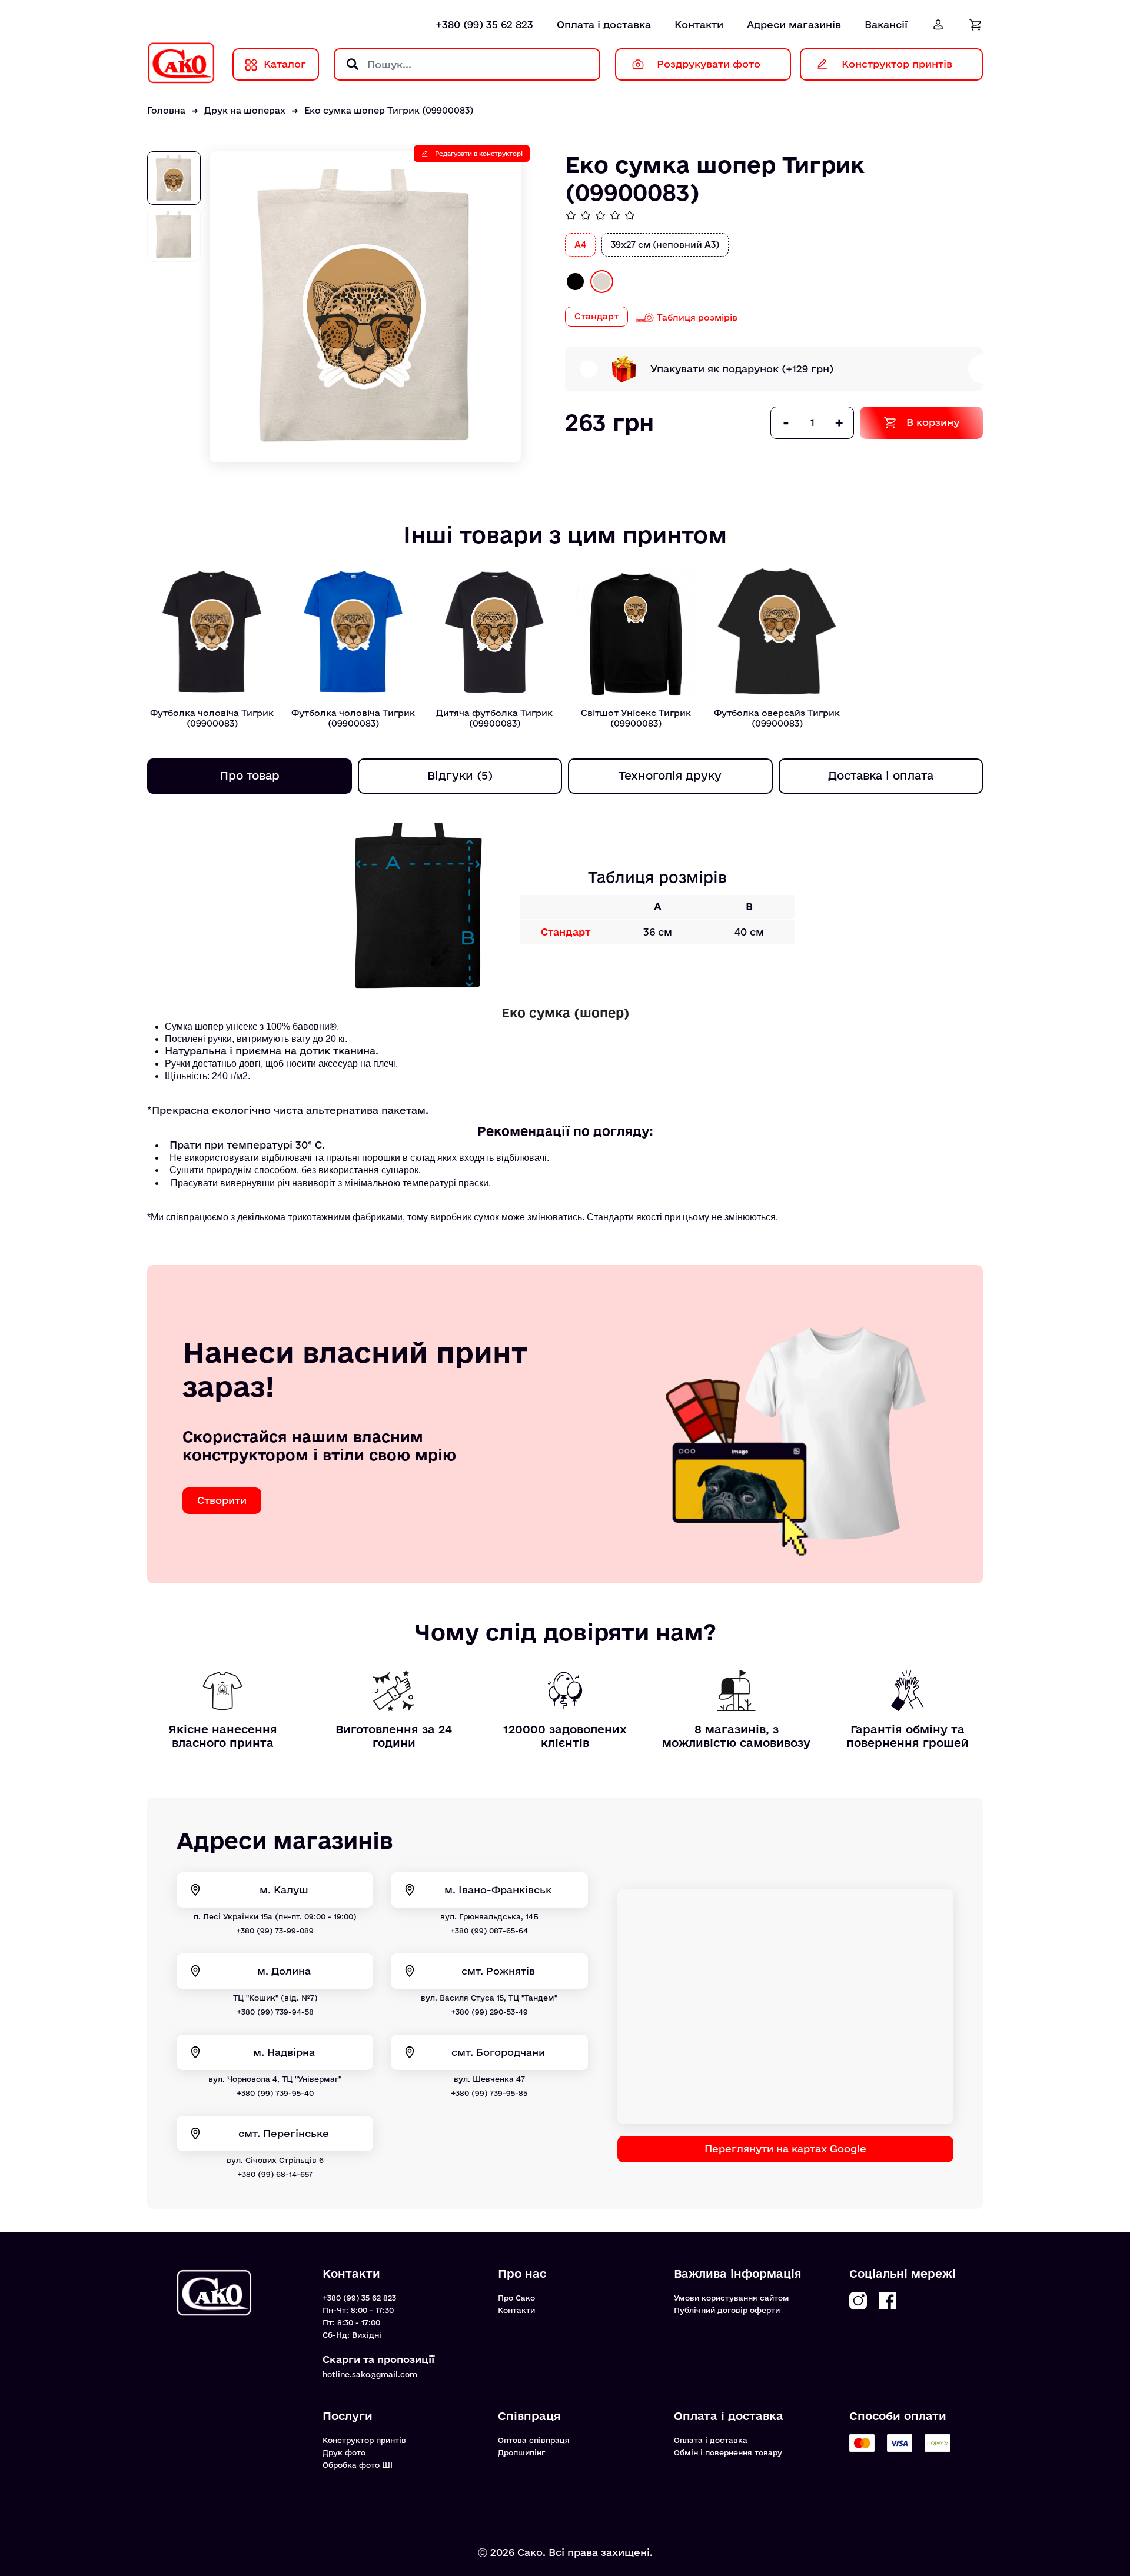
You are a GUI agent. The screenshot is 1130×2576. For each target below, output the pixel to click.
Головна (166, 110)
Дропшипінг (521, 2452)
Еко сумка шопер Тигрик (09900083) (389, 110)
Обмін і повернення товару (728, 2452)
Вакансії (886, 24)
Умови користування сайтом (732, 2298)
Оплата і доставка (604, 24)
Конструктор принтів (364, 2440)
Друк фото (344, 2452)
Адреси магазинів (794, 24)
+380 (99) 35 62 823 (484, 24)
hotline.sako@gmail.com (370, 2374)
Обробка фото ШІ (358, 2465)
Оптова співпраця (534, 2440)
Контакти (699, 24)
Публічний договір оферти (727, 2310)
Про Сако (516, 2298)
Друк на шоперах (245, 110)
